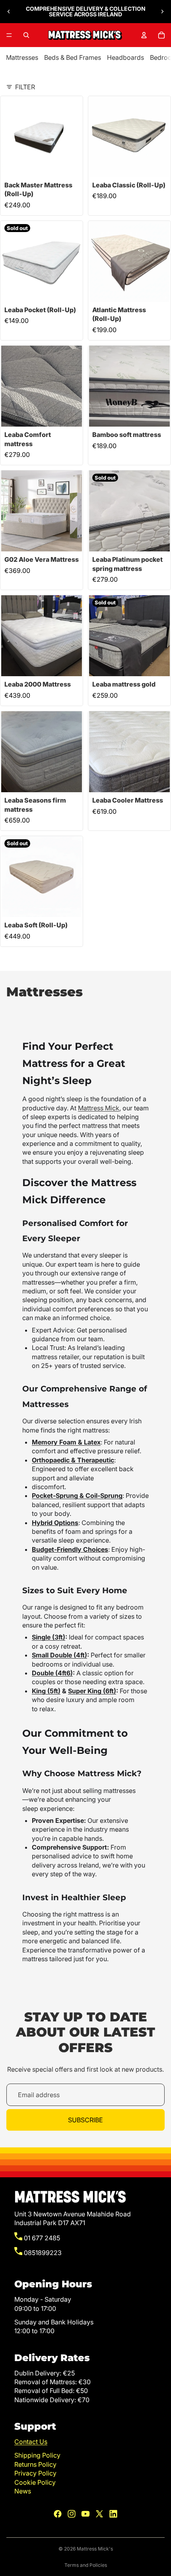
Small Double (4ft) (59, 1655)
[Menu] (9, 35)
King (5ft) (46, 1691)
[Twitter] (99, 2514)
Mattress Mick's (95, 2549)
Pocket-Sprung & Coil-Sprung (77, 1496)
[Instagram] (72, 2514)
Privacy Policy (35, 2473)
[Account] (144, 35)
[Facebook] (58, 2514)
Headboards (125, 57)
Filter (25, 87)
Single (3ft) (49, 1637)
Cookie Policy (35, 2482)
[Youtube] (85, 2514)
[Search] (26, 35)
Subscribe (85, 2120)
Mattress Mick (99, 1108)
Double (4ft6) (52, 1673)
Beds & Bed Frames (73, 57)
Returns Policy (35, 2464)
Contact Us (31, 2442)
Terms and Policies (86, 2565)
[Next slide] (162, 12)
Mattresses (22, 57)
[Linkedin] (113, 2514)
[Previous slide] (9, 12)
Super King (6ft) (92, 1691)
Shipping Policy (37, 2455)
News (23, 2491)
